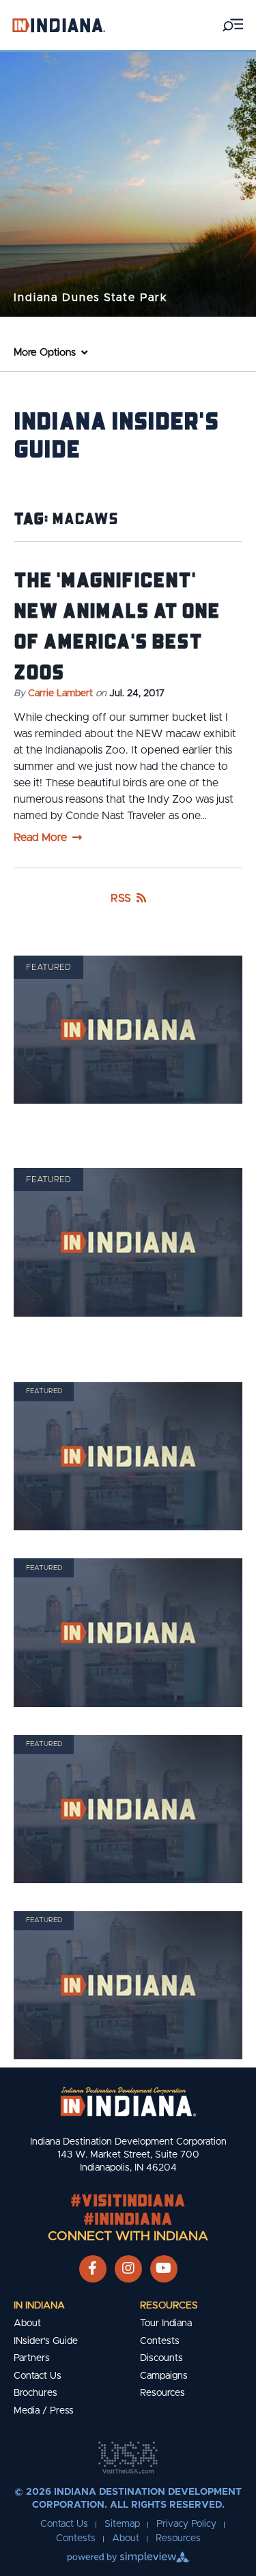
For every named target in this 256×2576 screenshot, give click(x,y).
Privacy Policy (186, 2524)
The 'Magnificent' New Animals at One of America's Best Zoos (117, 625)
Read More (40, 838)
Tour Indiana (166, 2323)
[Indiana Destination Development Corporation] (59, 25)
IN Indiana (39, 2306)
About (27, 2323)
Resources (169, 2306)
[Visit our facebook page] (93, 2269)
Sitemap (122, 2524)
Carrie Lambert (60, 693)
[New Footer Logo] (128, 2102)
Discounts (161, 2358)
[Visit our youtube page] (163, 2269)
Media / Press (44, 2411)
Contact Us (38, 2376)
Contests (160, 2341)
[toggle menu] (233, 25)
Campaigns (164, 2376)
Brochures (35, 2393)
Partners (32, 2358)
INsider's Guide (46, 2341)
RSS (121, 898)
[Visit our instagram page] (128, 2269)
